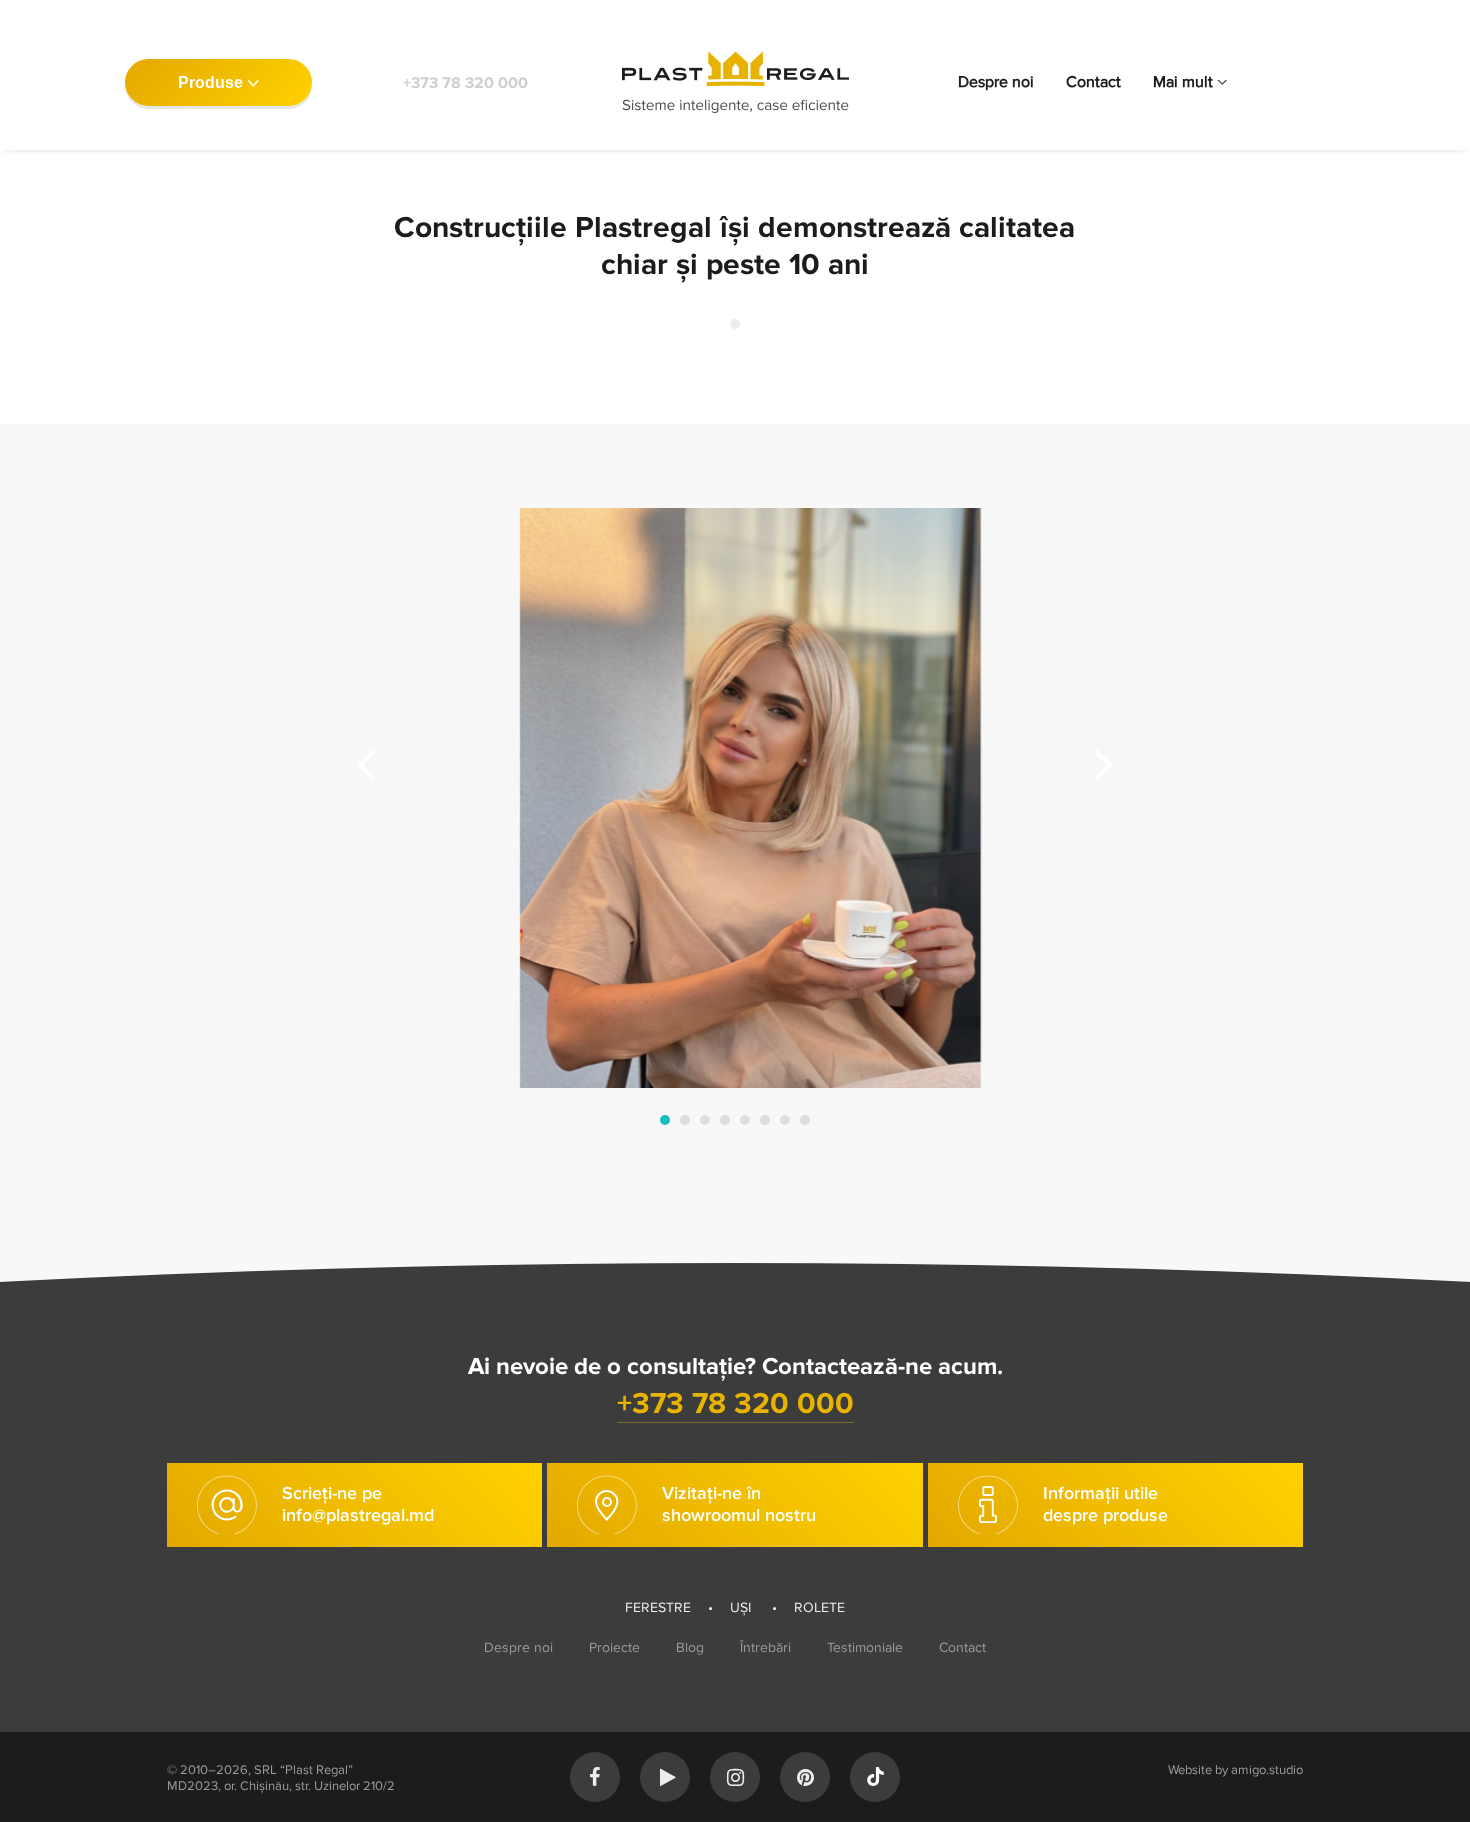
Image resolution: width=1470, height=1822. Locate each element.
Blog (690, 1647)
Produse (210, 82)
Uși (742, 1607)
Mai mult (1183, 82)
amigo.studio (1267, 1770)
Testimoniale (865, 1647)
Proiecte (614, 1647)
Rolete (819, 1607)
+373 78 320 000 (465, 83)
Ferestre (658, 1607)
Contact (1093, 82)
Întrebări (765, 1647)
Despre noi (996, 82)
